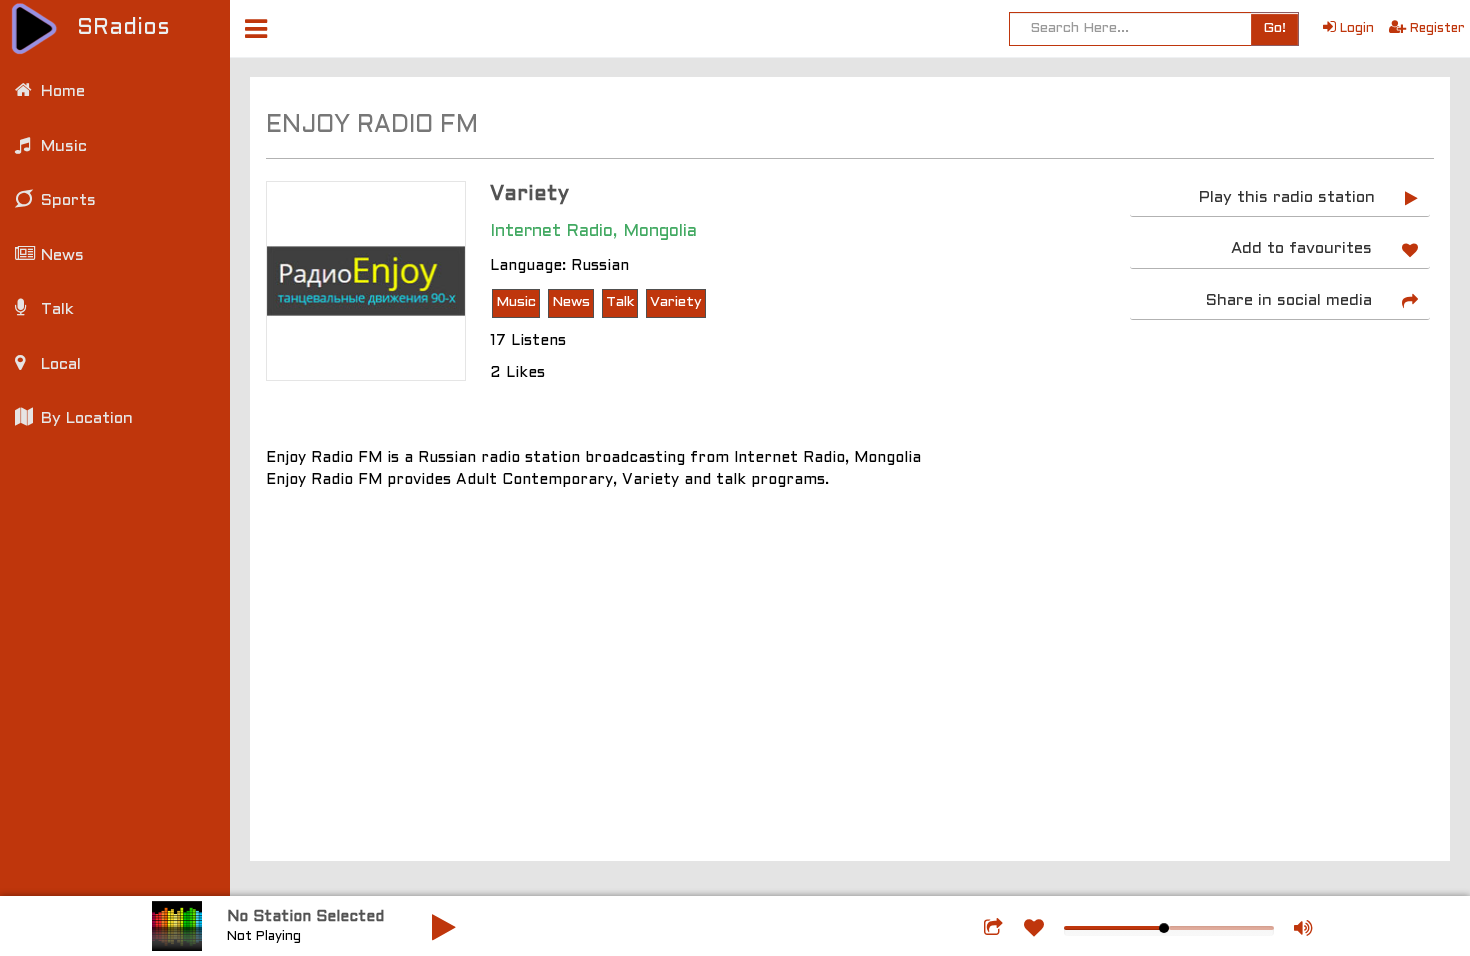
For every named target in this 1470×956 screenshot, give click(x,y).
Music (516, 302)
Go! (1274, 28)
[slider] (1164, 928)
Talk (620, 302)
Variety (676, 302)
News (571, 302)
